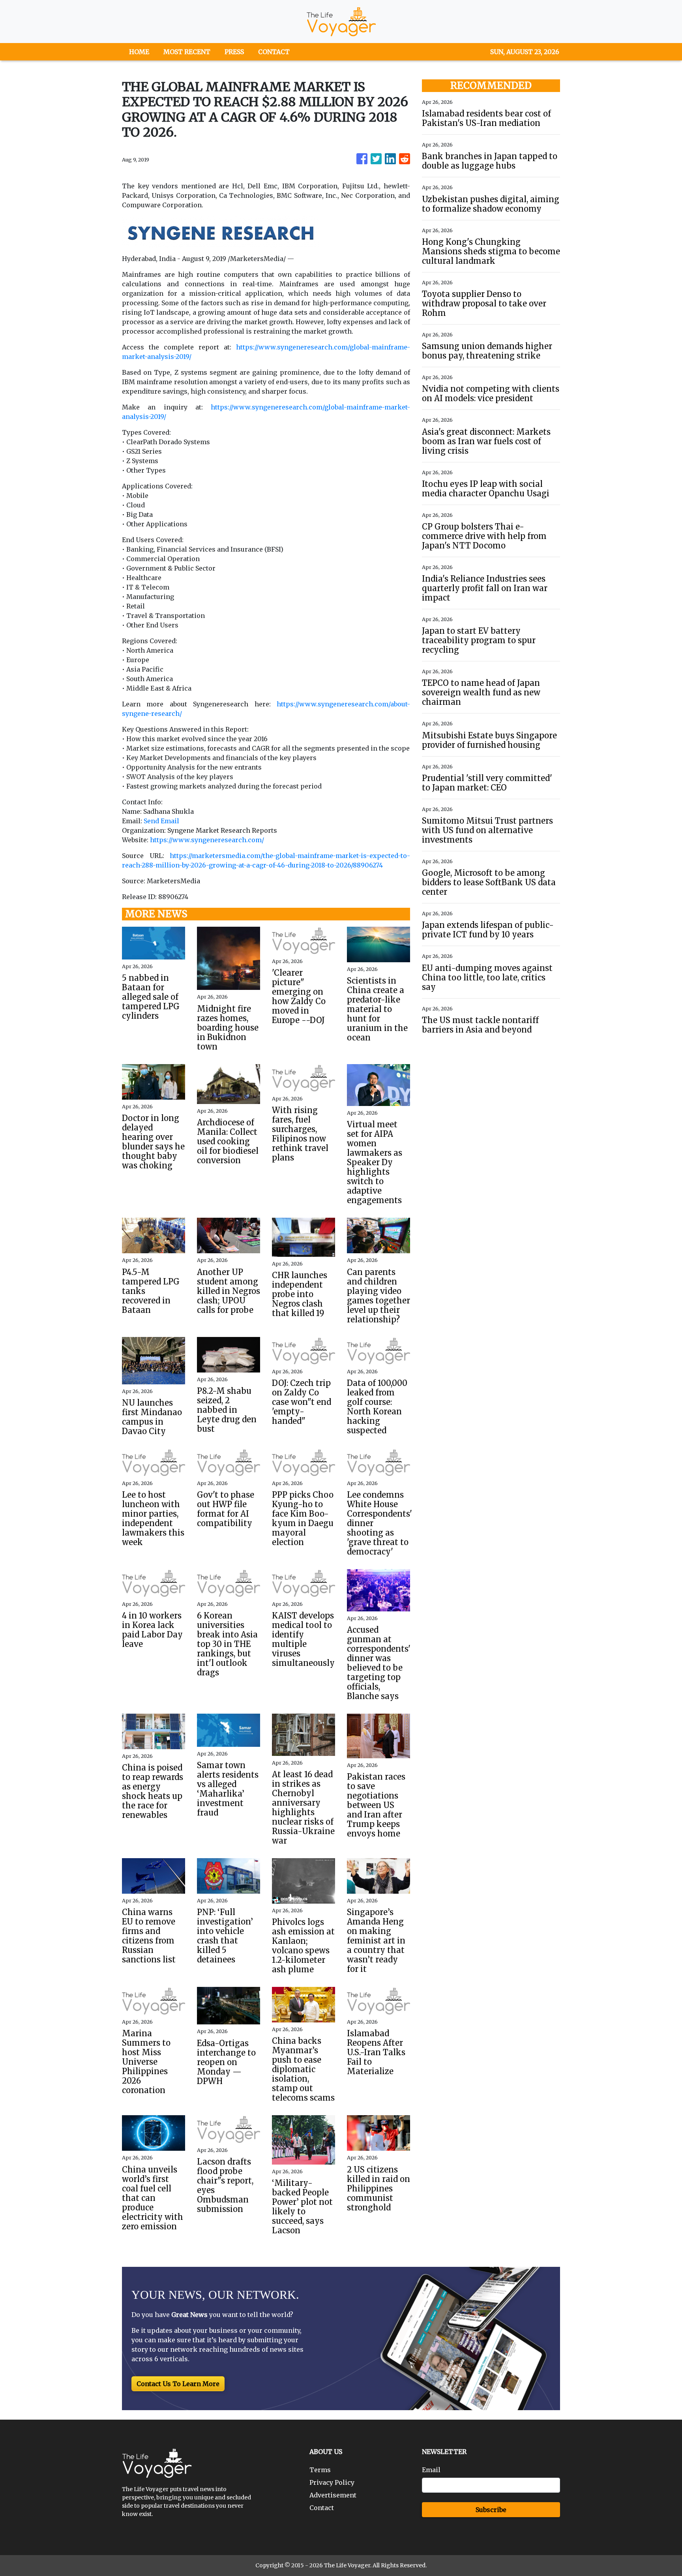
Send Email (161, 821)
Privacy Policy (332, 2482)
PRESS (234, 52)
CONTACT (274, 52)
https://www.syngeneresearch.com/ (207, 840)
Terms (320, 2470)
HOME (139, 52)
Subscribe (491, 2510)
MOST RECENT (187, 52)
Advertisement (333, 2495)
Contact (322, 2508)
